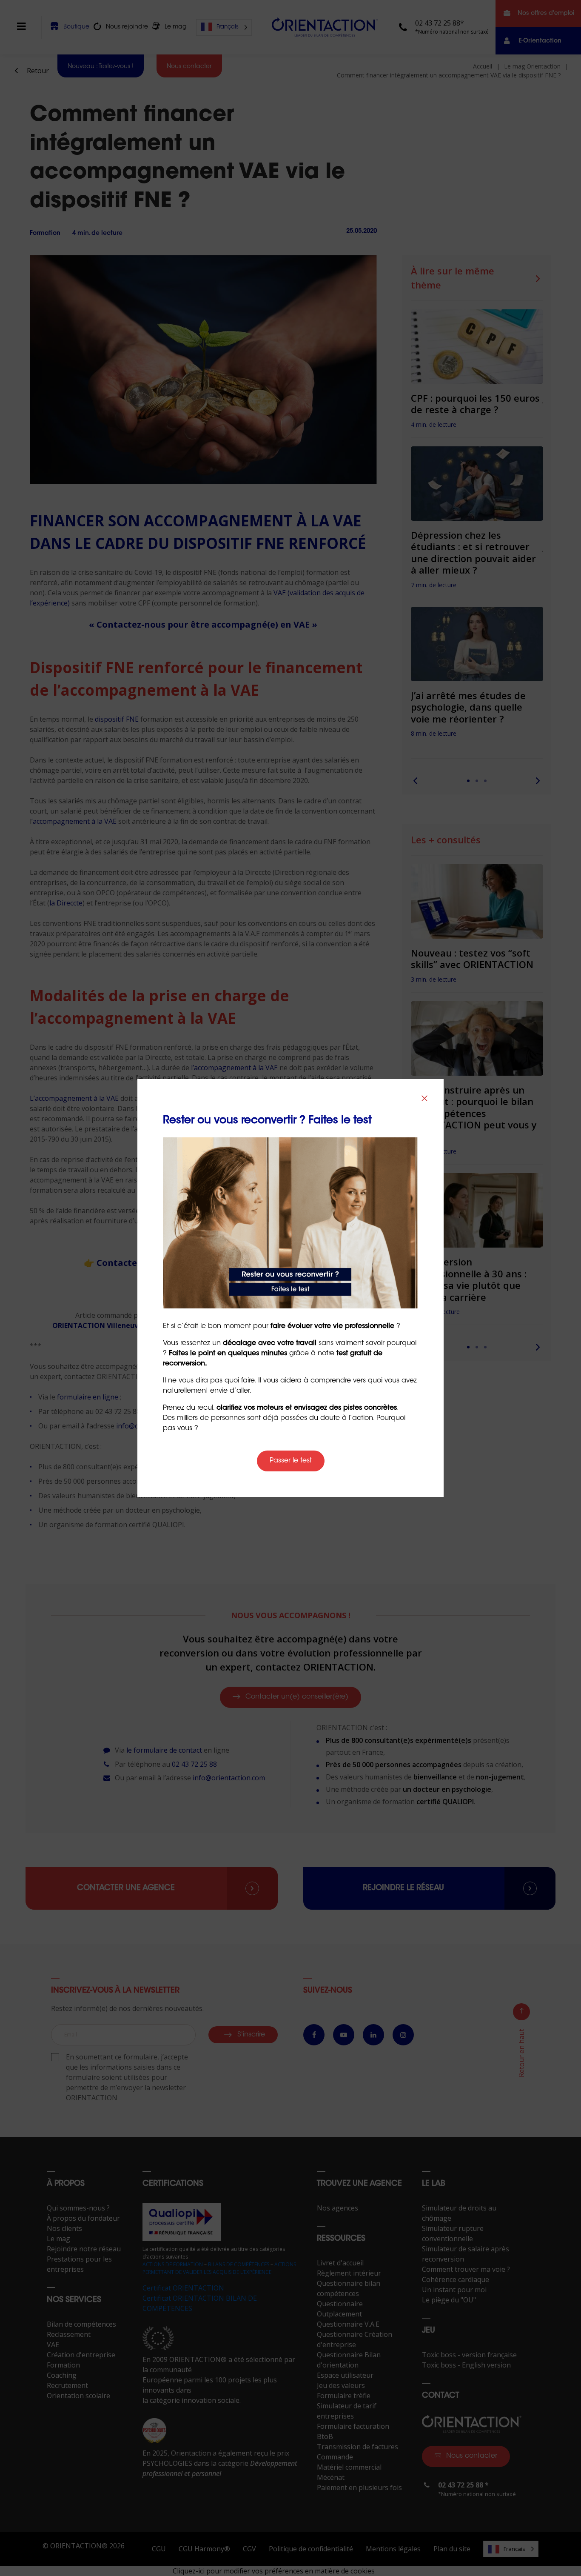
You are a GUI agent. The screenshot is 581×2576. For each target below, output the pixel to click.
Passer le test (291, 1461)
